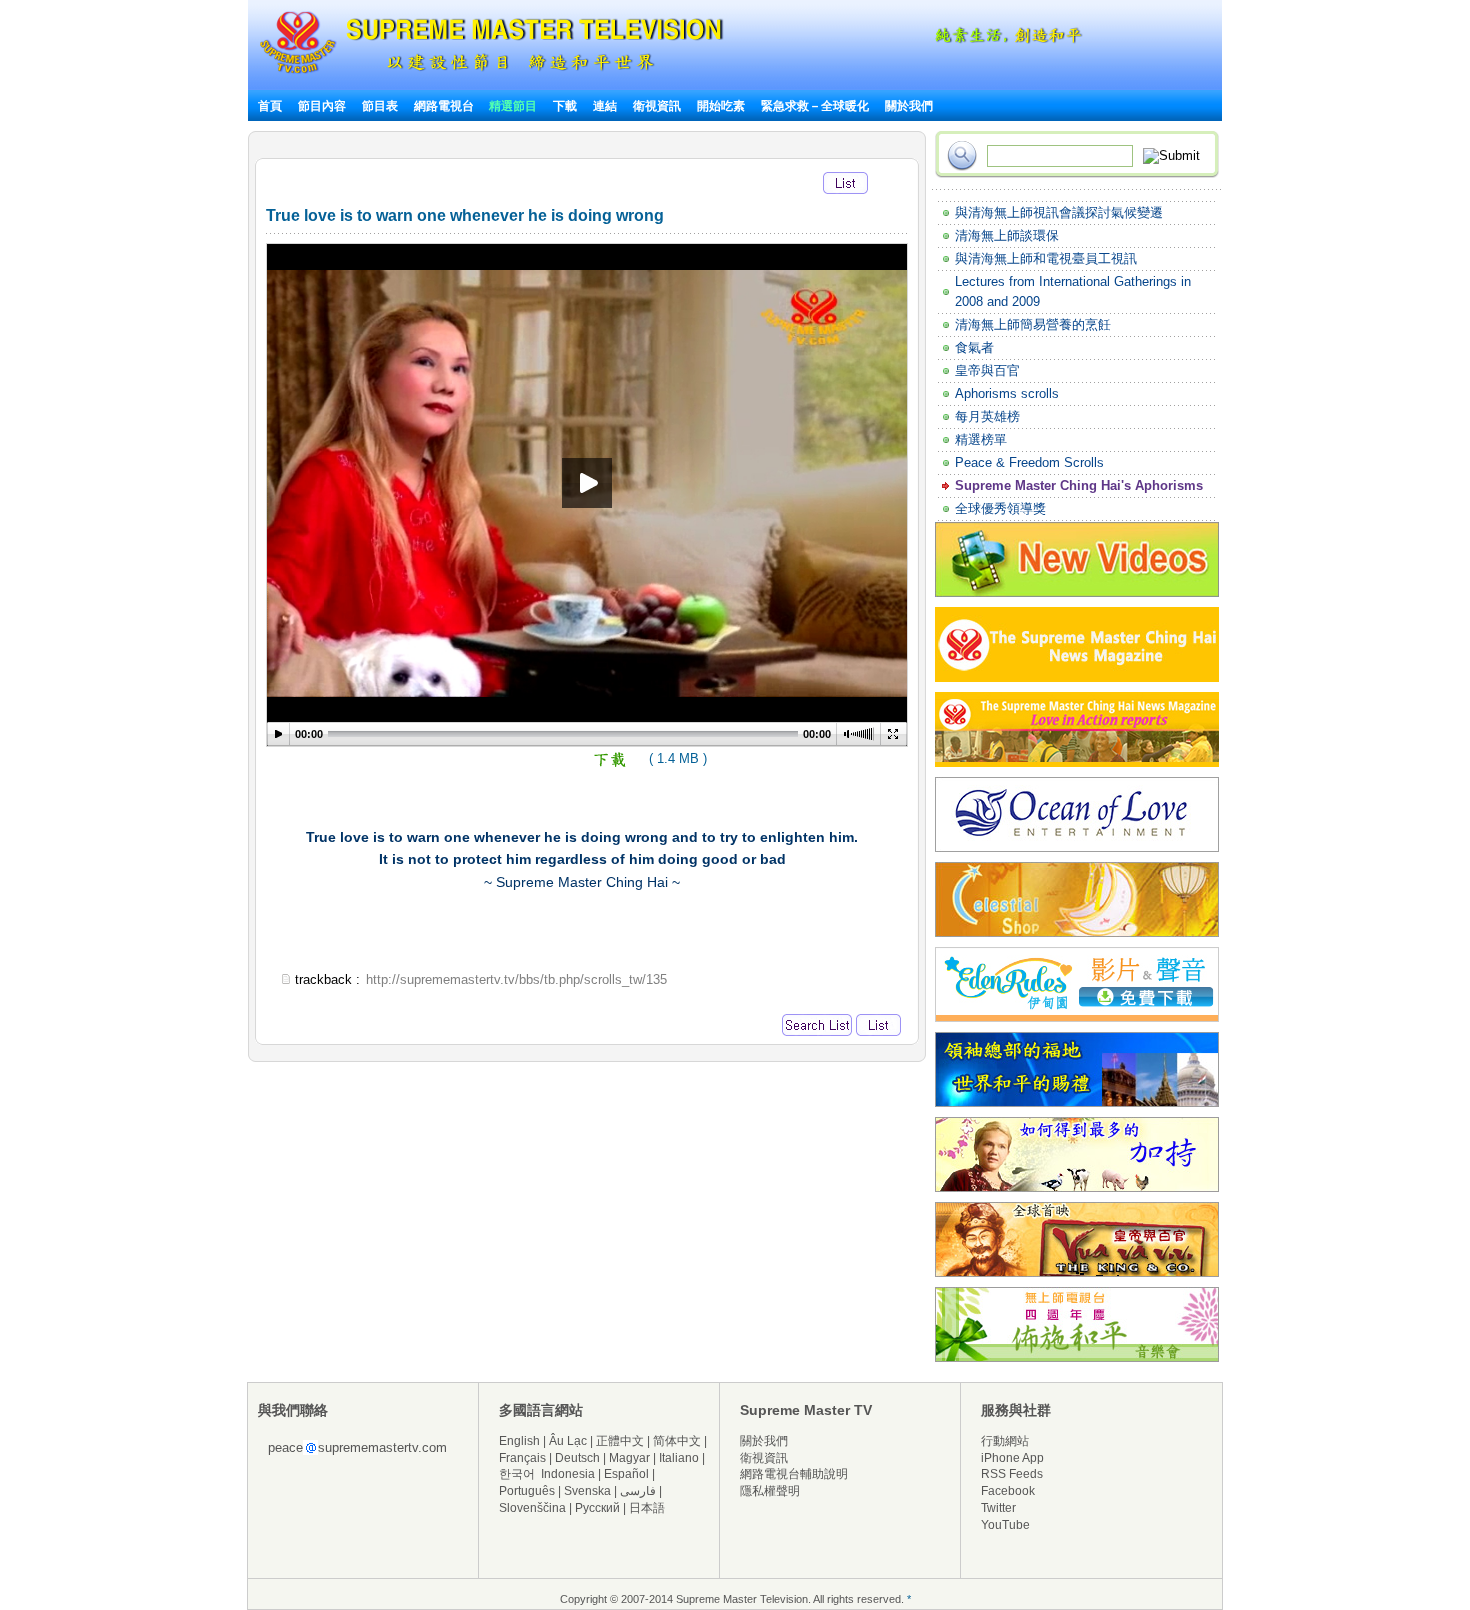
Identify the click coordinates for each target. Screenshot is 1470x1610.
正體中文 (620, 1441)
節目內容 (322, 106)
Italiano (679, 1458)
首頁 (270, 106)
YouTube (1005, 1525)
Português (527, 1491)
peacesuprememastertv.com (357, 1447)
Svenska (587, 1491)
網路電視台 (445, 106)
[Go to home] (491, 73)
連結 (605, 106)
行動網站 (1005, 1441)
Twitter (998, 1508)
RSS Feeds (1012, 1474)
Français (522, 1458)
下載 (565, 106)
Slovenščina (532, 1508)
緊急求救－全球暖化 (815, 106)
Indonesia (568, 1474)
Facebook (1008, 1491)
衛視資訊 (657, 106)
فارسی (638, 1491)
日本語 (647, 1508)
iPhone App (1012, 1458)
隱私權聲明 (770, 1491)
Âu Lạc (568, 1441)
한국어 (517, 1474)
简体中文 (677, 1441)
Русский (597, 1508)
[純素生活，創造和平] (1005, 39)
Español (626, 1474)
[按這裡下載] (611, 764)
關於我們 (909, 106)
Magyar (629, 1458)
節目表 (380, 106)
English (519, 1441)
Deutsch (577, 1458)
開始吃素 (721, 106)
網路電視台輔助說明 (794, 1474)
